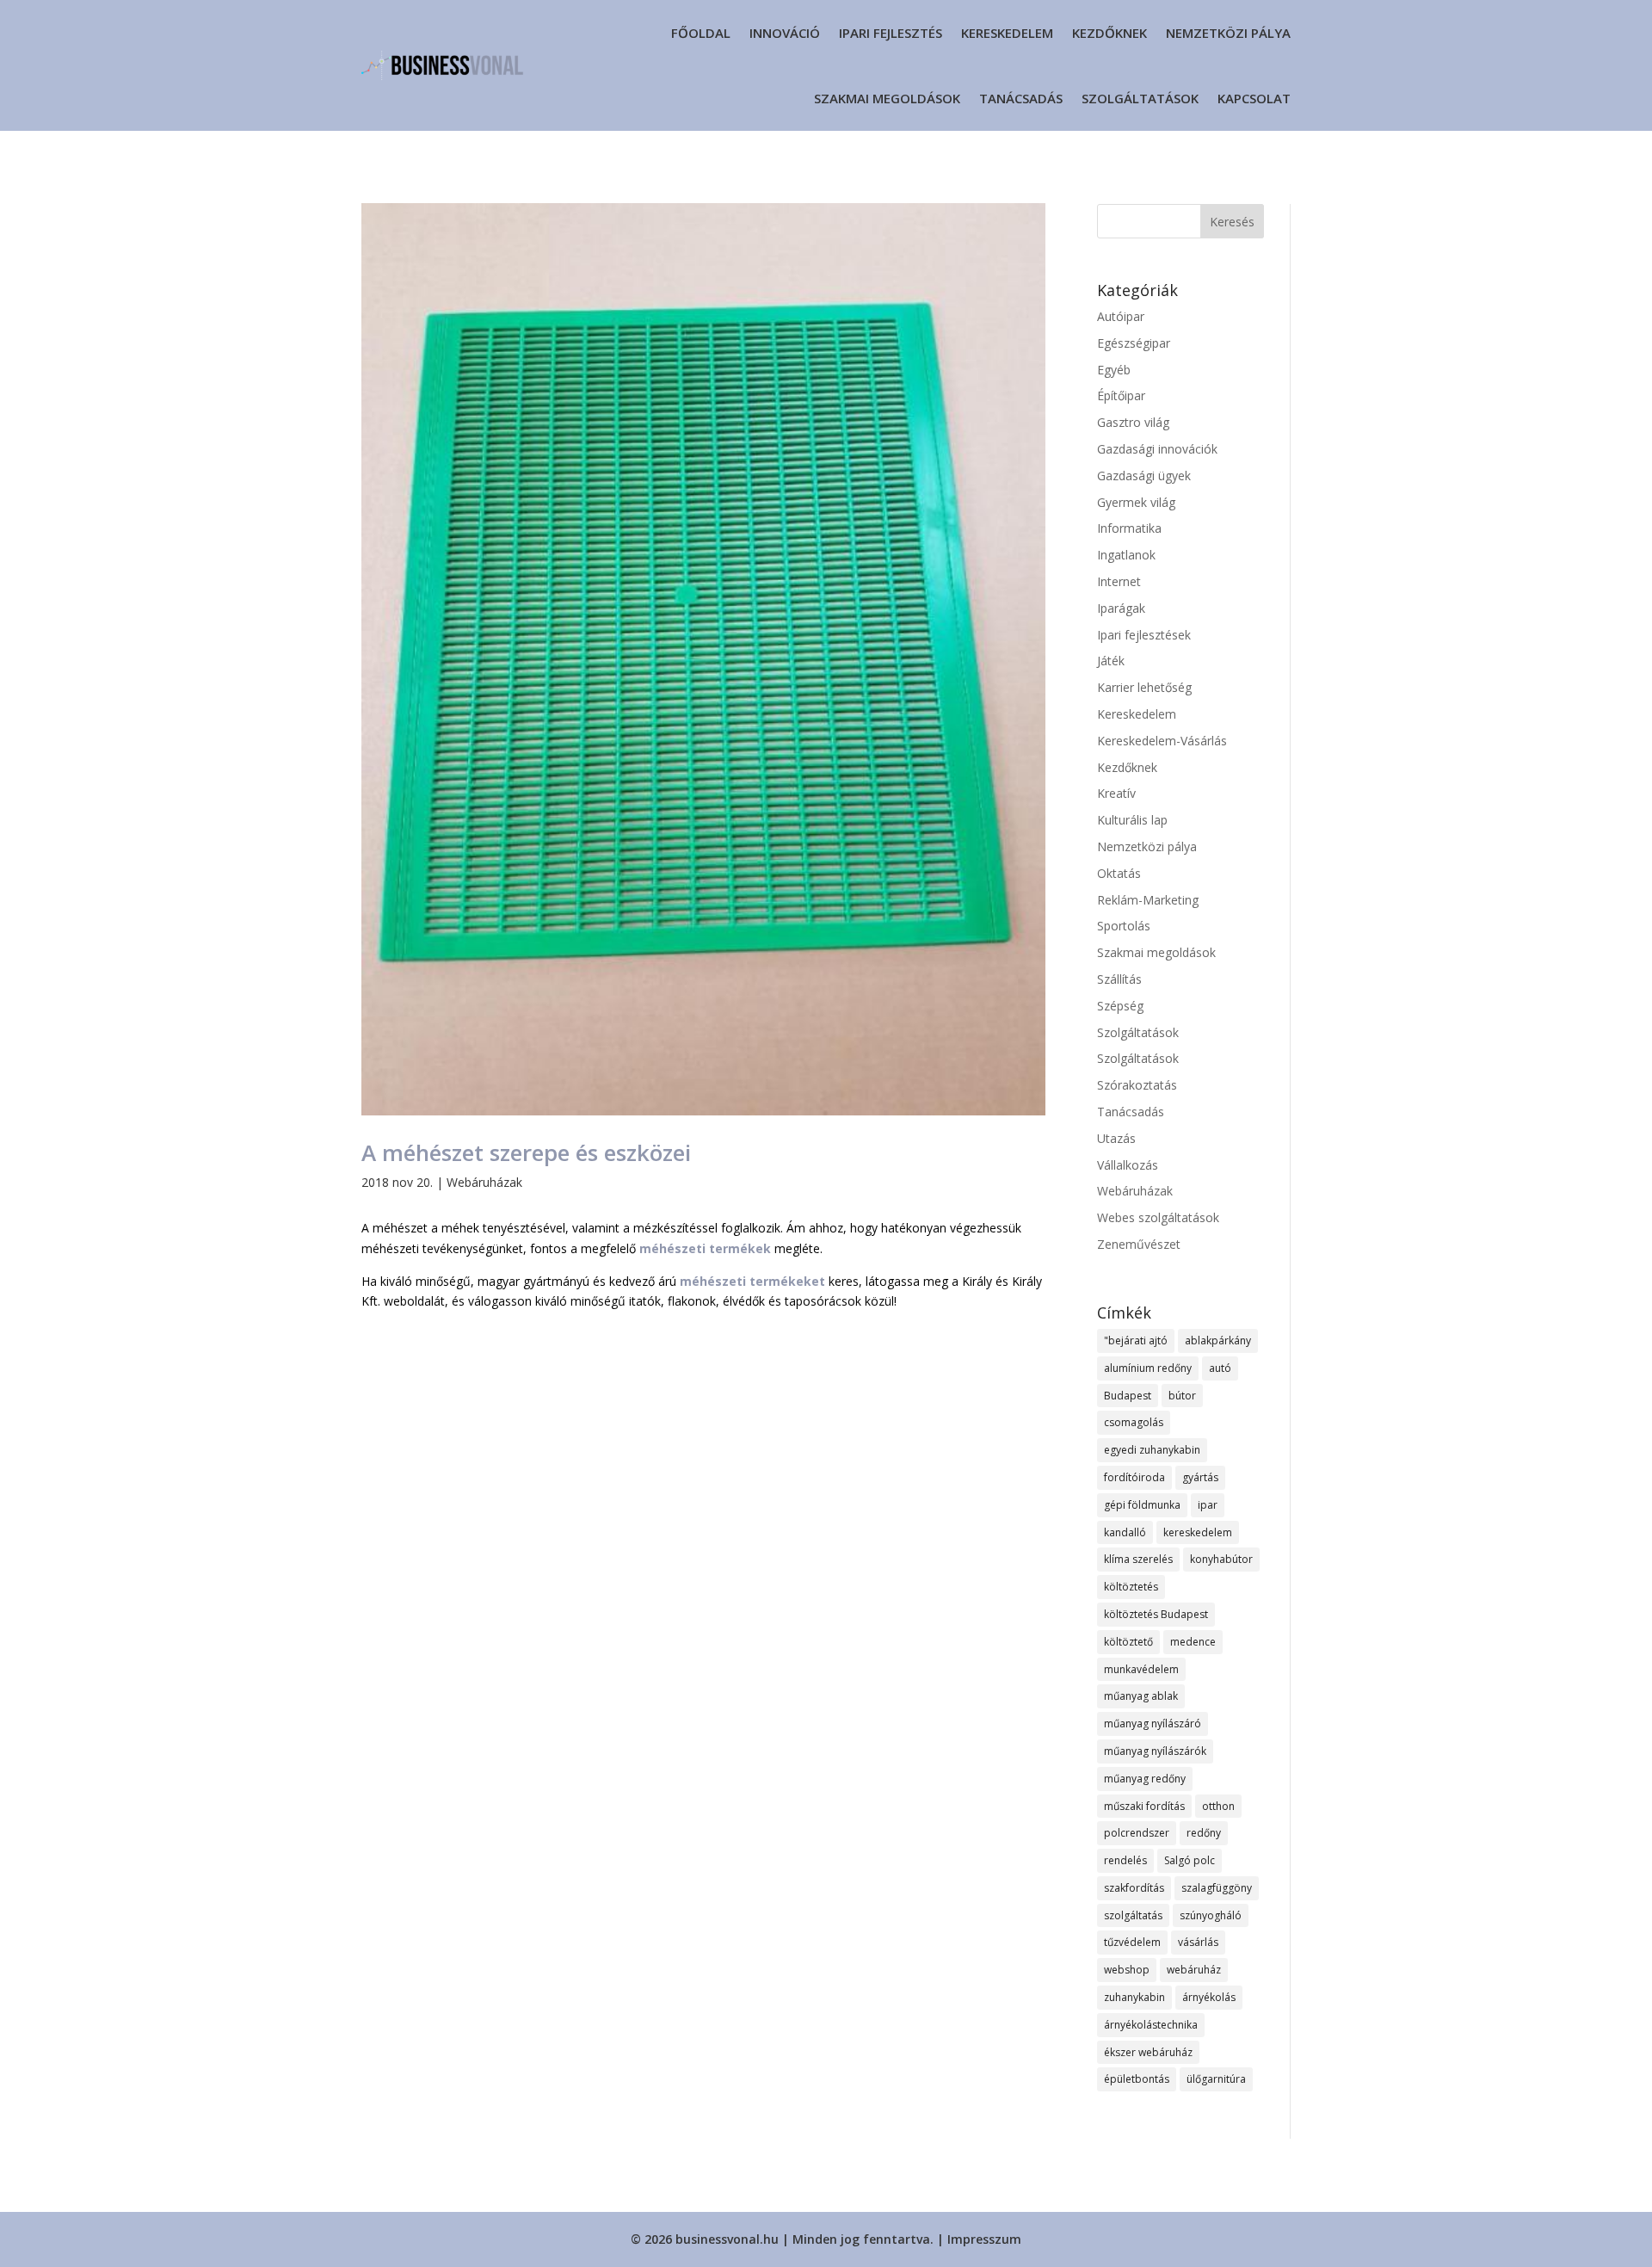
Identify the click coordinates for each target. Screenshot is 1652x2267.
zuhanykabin (1134, 1997)
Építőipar (1121, 395)
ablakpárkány (1218, 1340)
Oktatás (1119, 873)
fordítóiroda (1134, 1477)
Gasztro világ (1133, 422)
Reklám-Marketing (1148, 900)
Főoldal (701, 33)
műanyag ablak (1141, 1696)
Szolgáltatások (1140, 98)
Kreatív (1116, 793)
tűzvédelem (1132, 1942)
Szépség (1120, 1006)
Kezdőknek (1110, 33)
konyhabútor (1221, 1559)
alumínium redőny (1148, 1368)
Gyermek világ (1136, 502)
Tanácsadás (1021, 98)
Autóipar (1121, 316)
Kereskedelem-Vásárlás (1162, 741)
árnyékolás (1209, 1997)
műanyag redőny (1145, 1779)
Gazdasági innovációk (1157, 449)
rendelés (1125, 1860)
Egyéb (1114, 370)
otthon (1218, 1806)
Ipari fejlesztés (891, 33)
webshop (1127, 1970)
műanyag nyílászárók (1155, 1751)
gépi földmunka (1142, 1505)
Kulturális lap (1132, 820)
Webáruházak (484, 1182)
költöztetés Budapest (1156, 1614)
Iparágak (1121, 608)
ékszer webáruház (1148, 2052)
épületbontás (1137, 2079)
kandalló (1125, 1532)
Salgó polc (1190, 1860)
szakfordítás (1134, 1888)
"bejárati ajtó (1136, 1340)
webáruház (1194, 1970)
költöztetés (1131, 1587)
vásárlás (1198, 1942)
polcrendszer (1137, 1833)
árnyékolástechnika (1151, 2025)
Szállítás (1119, 979)
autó (1220, 1368)
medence (1193, 1642)
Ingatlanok (1126, 555)
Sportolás (1124, 926)
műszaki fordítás (1144, 1806)
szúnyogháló (1211, 1915)
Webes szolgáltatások (1158, 1217)
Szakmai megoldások (887, 98)
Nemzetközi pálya (1228, 33)
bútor (1182, 1396)
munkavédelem (1141, 1669)
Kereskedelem (1007, 33)
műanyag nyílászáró (1153, 1723)
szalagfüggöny (1217, 1888)
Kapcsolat (1254, 98)
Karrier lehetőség (1144, 687)
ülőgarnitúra (1216, 2079)
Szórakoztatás (1137, 1085)
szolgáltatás (1133, 1915)
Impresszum (984, 2239)
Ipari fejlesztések (1144, 635)
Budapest (1128, 1396)
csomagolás (1134, 1422)
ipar (1208, 1505)
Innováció (785, 33)
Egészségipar (1134, 343)
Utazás (1116, 1138)
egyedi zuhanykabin (1152, 1450)
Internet (1119, 581)
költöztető (1128, 1642)
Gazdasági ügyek (1144, 476)
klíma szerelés (1138, 1559)
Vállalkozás (1128, 1165)
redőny (1204, 1833)
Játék (1111, 661)
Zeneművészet (1139, 1244)
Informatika (1129, 528)
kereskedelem (1198, 1532)
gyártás (1200, 1477)
